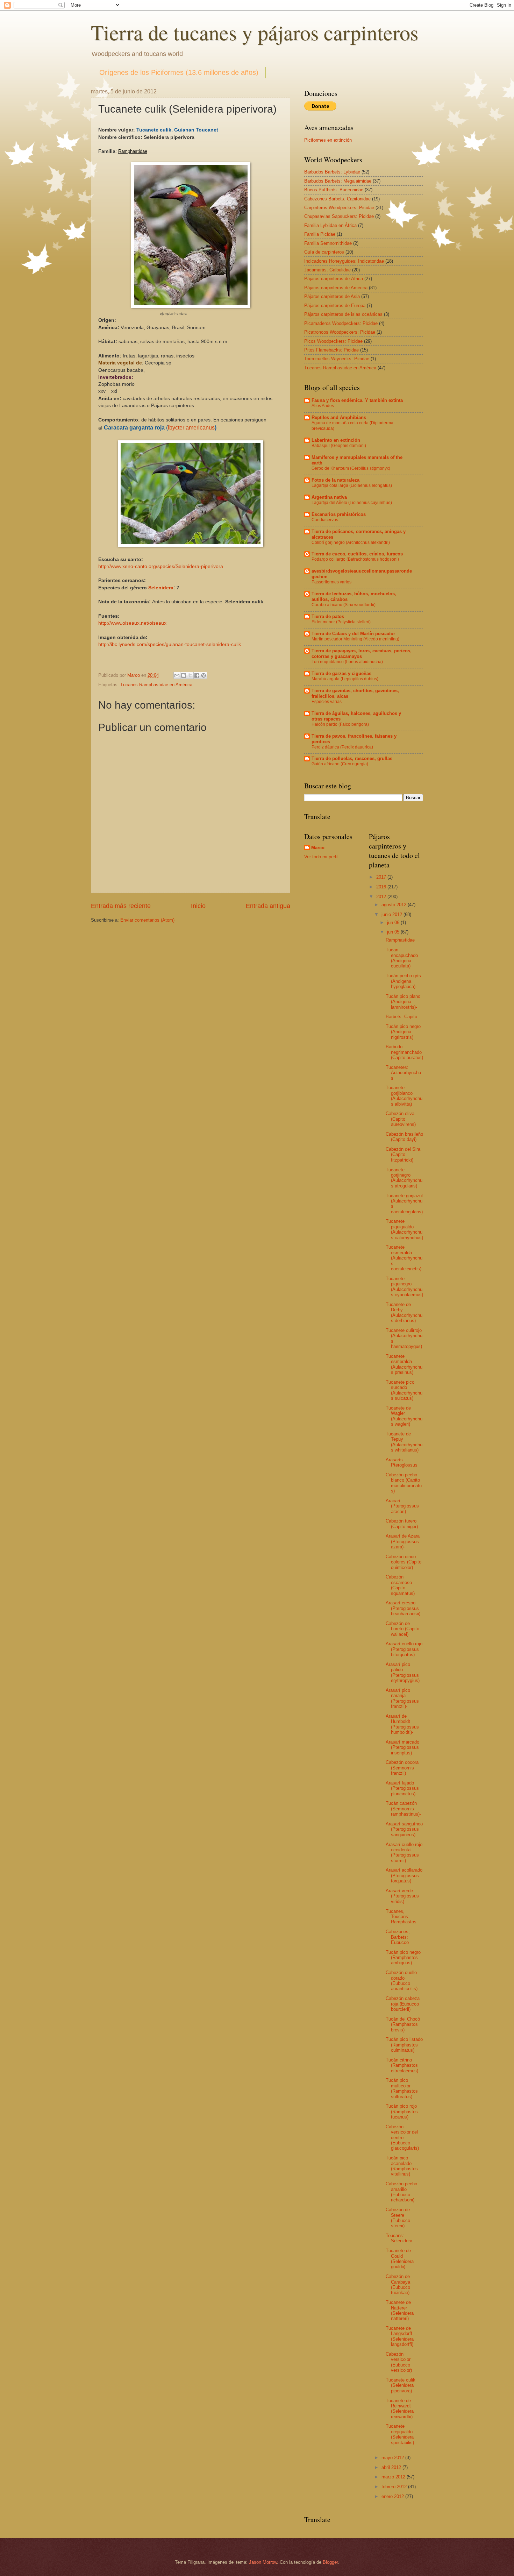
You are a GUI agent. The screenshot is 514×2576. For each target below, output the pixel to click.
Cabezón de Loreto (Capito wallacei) (402, 1629)
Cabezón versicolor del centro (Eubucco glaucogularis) (402, 2138)
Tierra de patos (328, 616)
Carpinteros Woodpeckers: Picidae (339, 208)
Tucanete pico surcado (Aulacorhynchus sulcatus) (404, 1390)
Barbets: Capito (401, 1017)
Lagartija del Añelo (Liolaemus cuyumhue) (352, 503)
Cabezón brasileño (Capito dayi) (404, 1137)
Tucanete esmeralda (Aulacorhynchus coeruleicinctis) (404, 1258)
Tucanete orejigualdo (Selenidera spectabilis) (400, 2434)
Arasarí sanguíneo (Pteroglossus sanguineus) (404, 1829)
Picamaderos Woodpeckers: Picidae (341, 323)
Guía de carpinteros (324, 252)
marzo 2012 (394, 2477)
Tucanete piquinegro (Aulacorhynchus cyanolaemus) (404, 1287)
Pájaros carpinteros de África (334, 279)
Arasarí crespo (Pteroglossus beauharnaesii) (403, 1608)
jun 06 (394, 922)
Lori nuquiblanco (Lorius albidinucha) (347, 662)
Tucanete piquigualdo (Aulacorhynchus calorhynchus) (404, 1229)
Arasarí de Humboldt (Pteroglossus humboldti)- (402, 1724)
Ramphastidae (400, 940)
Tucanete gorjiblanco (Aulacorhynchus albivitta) (404, 1096)
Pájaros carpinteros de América (336, 288)
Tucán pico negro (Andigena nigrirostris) (403, 1032)
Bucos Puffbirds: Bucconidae (334, 190)
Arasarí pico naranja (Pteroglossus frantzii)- (402, 1698)
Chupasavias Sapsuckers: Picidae (339, 216)
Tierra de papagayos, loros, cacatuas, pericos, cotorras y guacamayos (362, 654)
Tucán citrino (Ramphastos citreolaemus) (402, 2065)
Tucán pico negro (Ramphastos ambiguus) (403, 1958)
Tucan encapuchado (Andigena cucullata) (402, 958)
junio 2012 (392, 914)
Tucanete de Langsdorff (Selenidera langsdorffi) (400, 2336)
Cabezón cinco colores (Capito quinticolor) (404, 1562)
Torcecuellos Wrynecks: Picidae (337, 359)
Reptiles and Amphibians (339, 417)
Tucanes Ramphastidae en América (156, 685)
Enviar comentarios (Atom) (147, 920)
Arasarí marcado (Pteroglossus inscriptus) (402, 1747)
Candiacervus (325, 520)
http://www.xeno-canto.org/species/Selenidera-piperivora (161, 566)
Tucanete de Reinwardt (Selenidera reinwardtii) (400, 2409)
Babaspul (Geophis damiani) (339, 446)
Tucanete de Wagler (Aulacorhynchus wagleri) (404, 1416)
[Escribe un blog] (184, 675)
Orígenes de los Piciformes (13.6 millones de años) (179, 72)
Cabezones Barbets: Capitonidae (337, 199)
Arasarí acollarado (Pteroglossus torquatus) (404, 1875)
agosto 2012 (395, 905)
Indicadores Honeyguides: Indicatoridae (344, 261)
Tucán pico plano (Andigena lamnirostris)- (403, 1002)
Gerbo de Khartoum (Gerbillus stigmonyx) (351, 468)
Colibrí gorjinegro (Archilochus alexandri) (351, 542)
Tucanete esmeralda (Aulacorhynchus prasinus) (404, 1364)
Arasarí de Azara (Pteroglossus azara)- (403, 1541)
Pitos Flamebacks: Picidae (331, 350)
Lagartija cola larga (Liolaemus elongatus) (352, 485)
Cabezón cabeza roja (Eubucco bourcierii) (403, 2004)
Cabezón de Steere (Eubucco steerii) (398, 2218)
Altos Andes (323, 406)
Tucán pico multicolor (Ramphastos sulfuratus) (402, 2088)
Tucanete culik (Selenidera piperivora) (401, 2385)
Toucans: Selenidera (399, 2238)
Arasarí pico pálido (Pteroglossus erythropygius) (403, 1672)
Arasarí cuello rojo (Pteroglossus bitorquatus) (404, 1649)
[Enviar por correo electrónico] (177, 675)
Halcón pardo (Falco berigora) (340, 724)
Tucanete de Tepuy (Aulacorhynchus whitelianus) (404, 1442)
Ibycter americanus (191, 428)
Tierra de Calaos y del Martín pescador (353, 634)
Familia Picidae (320, 234)
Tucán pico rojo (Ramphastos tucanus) (402, 2112)
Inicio (198, 906)
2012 (382, 897)
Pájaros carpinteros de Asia (332, 296)
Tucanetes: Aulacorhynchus (403, 1073)
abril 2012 (392, 2467)
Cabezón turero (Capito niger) (402, 1524)
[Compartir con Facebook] (197, 675)
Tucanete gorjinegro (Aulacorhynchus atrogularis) (404, 1178)
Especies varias (327, 702)
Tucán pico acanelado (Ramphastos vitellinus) (402, 2166)
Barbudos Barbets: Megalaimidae (338, 181)
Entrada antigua (268, 906)
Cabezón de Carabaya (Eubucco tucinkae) (398, 2284)
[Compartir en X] (190, 675)
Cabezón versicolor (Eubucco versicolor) (399, 2362)
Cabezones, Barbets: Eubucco (398, 1937)
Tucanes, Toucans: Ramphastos (401, 1917)
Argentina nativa (329, 497)
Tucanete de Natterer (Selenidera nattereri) (400, 2310)
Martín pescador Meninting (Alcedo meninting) (355, 639)
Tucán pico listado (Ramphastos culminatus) (404, 2045)
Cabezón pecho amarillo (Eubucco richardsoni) (401, 2192)
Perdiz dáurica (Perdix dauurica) (342, 747)
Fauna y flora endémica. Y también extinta (357, 400)
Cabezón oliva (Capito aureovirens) (401, 1119)
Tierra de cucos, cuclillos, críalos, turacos (357, 554)
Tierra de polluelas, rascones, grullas (352, 758)
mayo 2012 (393, 2458)
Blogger (330, 2562)
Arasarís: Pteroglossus (402, 1462)
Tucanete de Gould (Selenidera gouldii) (400, 2259)
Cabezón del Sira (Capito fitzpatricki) (403, 1155)
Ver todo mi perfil (321, 857)
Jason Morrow (263, 2562)
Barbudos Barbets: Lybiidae (332, 172)
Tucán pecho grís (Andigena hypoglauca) (403, 981)
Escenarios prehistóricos (339, 514)
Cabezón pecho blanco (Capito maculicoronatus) (404, 1483)
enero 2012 (393, 2496)
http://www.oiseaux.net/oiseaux (132, 623)
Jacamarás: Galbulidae (327, 270)
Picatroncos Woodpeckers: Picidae (340, 332)
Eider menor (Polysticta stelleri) (341, 622)
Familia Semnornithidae (328, 243)
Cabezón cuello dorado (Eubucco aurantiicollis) (402, 1981)
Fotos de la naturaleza (335, 480)
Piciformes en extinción (328, 140)
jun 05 (394, 932)
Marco (318, 848)
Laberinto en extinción (336, 440)
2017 (382, 877)
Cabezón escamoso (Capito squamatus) (400, 1585)
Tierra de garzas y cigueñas (341, 673)
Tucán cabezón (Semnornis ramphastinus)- (403, 1809)
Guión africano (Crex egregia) (340, 764)
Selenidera (161, 588)
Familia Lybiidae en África (330, 225)
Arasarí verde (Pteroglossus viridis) (402, 1896)
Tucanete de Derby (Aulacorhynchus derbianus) (404, 1312)
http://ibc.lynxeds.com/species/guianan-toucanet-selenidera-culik (170, 644)
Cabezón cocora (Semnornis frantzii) (402, 1768)
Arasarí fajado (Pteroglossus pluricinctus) (402, 1788)
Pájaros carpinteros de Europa (335, 306)
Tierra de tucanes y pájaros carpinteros (255, 32)
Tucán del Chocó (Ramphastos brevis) (403, 2024)
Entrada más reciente (121, 906)
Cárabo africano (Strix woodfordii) (344, 605)
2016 (382, 887)
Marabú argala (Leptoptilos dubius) (345, 679)
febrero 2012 (395, 2487)
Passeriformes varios (331, 582)
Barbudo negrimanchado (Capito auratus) (404, 1052)
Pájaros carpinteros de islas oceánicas (343, 314)
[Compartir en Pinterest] (204, 675)
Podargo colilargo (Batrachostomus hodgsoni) (355, 559)
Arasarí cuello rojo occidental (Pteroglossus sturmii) (404, 1853)
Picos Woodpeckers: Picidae (333, 341)
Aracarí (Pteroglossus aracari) (402, 1506)
